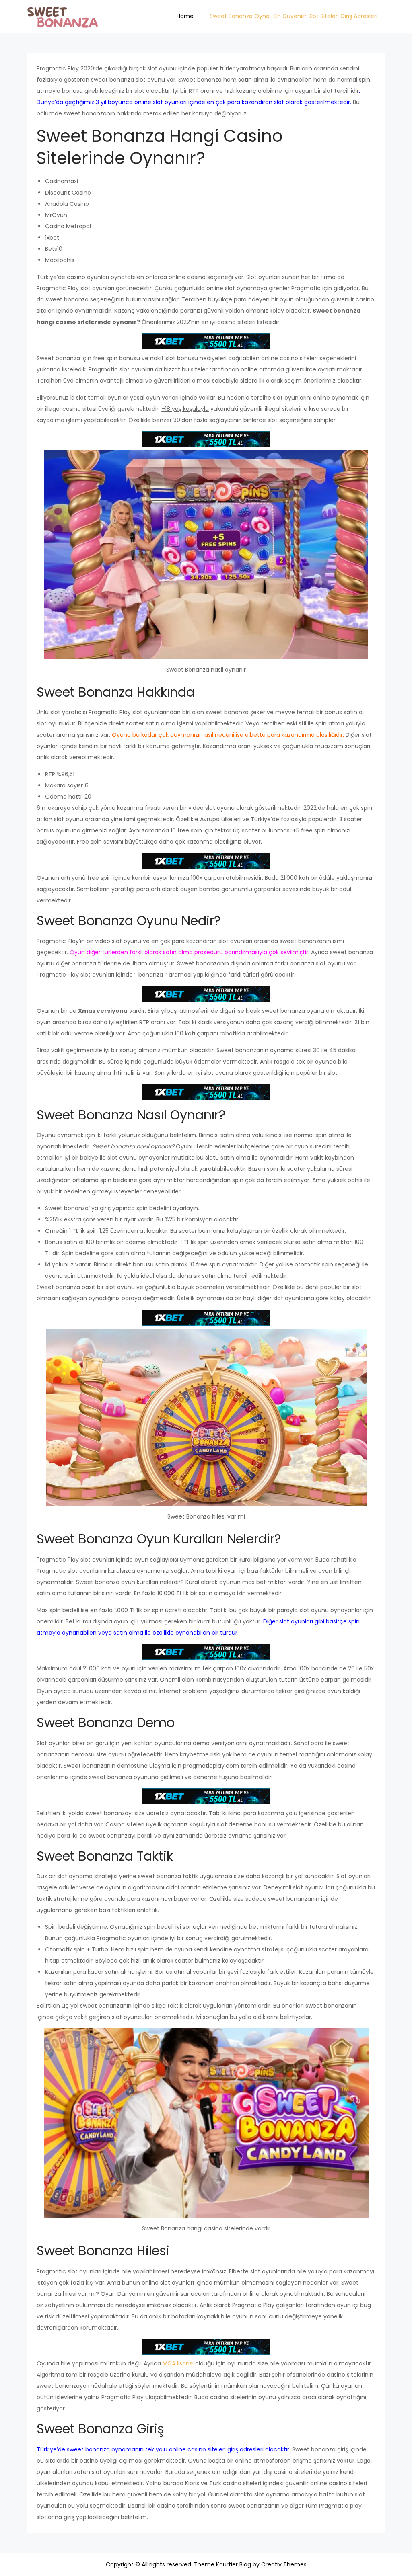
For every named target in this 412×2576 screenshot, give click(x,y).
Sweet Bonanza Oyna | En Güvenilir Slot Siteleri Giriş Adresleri (294, 16)
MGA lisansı (178, 2363)
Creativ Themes (284, 2564)
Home (185, 16)
